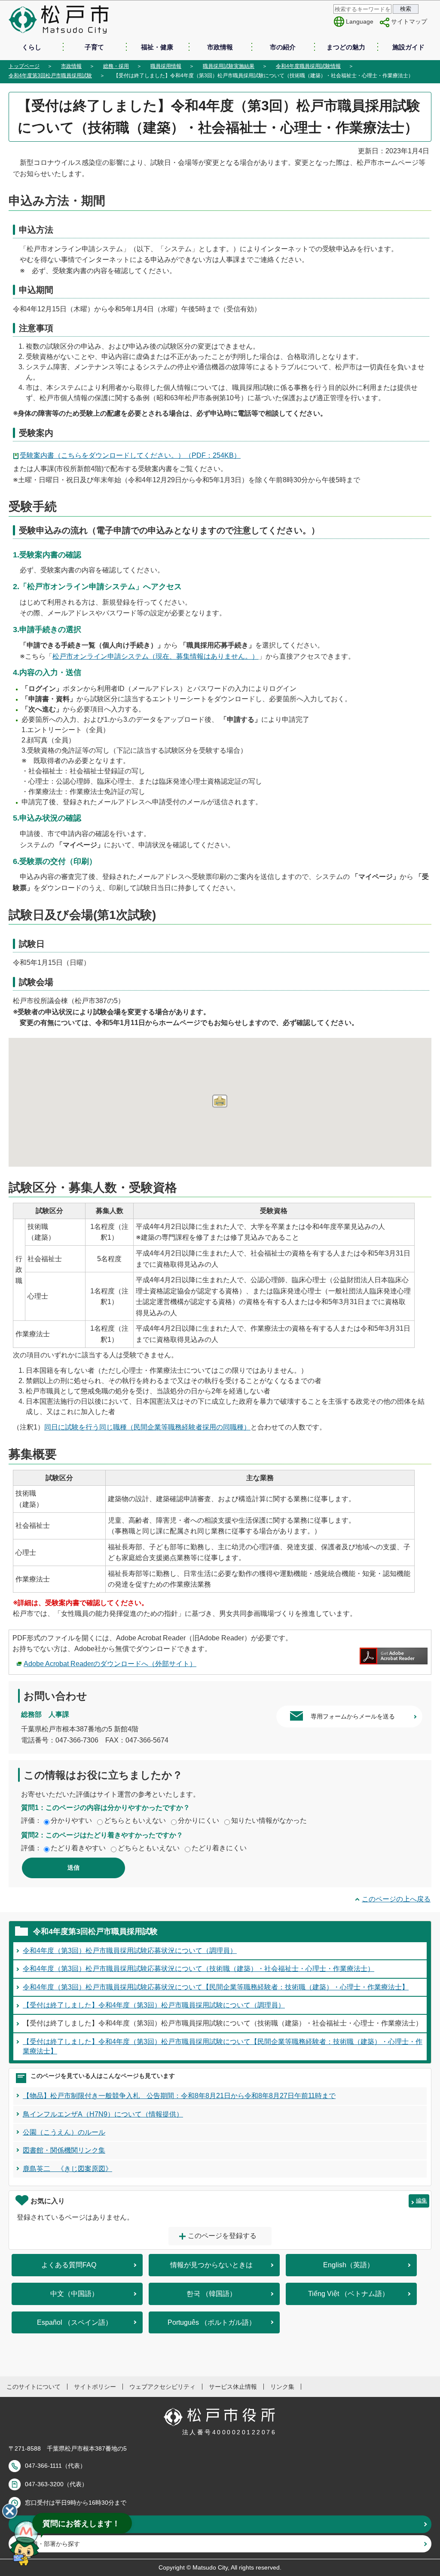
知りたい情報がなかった (269, 1820)
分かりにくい (199, 1820)
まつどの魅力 (346, 47)
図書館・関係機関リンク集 (64, 2150)
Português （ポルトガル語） (212, 2322)
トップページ (24, 66)
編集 (422, 2200)
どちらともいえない (135, 1820)
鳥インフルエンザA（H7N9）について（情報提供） (103, 2114)
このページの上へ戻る (396, 1899)
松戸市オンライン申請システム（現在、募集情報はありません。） (156, 656)
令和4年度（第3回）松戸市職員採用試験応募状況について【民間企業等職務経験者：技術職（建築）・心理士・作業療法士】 (216, 1987)
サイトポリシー (95, 2387)
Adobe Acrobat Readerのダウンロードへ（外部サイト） (110, 1664)
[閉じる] (10, 2511)
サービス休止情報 (233, 2387)
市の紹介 (283, 47)
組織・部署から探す (53, 2544)
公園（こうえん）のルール (64, 2132)
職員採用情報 (166, 66)
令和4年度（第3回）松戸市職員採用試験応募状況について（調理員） (130, 1951)
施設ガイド (408, 47)
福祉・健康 (157, 47)
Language (360, 21)
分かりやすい (71, 1820)
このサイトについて (34, 2387)
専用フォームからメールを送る (353, 1716)
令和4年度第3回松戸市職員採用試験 (50, 76)
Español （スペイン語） (75, 2322)
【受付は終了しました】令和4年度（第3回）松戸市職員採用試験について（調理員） (154, 2005)
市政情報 (220, 47)
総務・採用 (116, 66)
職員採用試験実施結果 (229, 66)
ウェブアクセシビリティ (162, 2387)
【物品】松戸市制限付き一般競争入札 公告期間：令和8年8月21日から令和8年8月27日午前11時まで (179, 2096)
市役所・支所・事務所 (56, 2524)
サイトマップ (409, 21)
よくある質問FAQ (69, 2265)
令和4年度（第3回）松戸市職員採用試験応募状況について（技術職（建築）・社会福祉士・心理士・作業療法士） (199, 1969)
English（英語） (348, 2265)
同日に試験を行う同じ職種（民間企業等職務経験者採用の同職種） (147, 1427)
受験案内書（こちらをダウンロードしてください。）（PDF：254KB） (130, 455)
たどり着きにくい (219, 1848)
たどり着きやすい (78, 1848)
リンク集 (282, 2387)
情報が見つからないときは (211, 2265)
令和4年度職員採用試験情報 (308, 66)
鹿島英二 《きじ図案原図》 (67, 2169)
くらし (32, 47)
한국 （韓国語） (211, 2294)
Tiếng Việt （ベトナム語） (348, 2294)
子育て (94, 47)
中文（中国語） (74, 2294)
